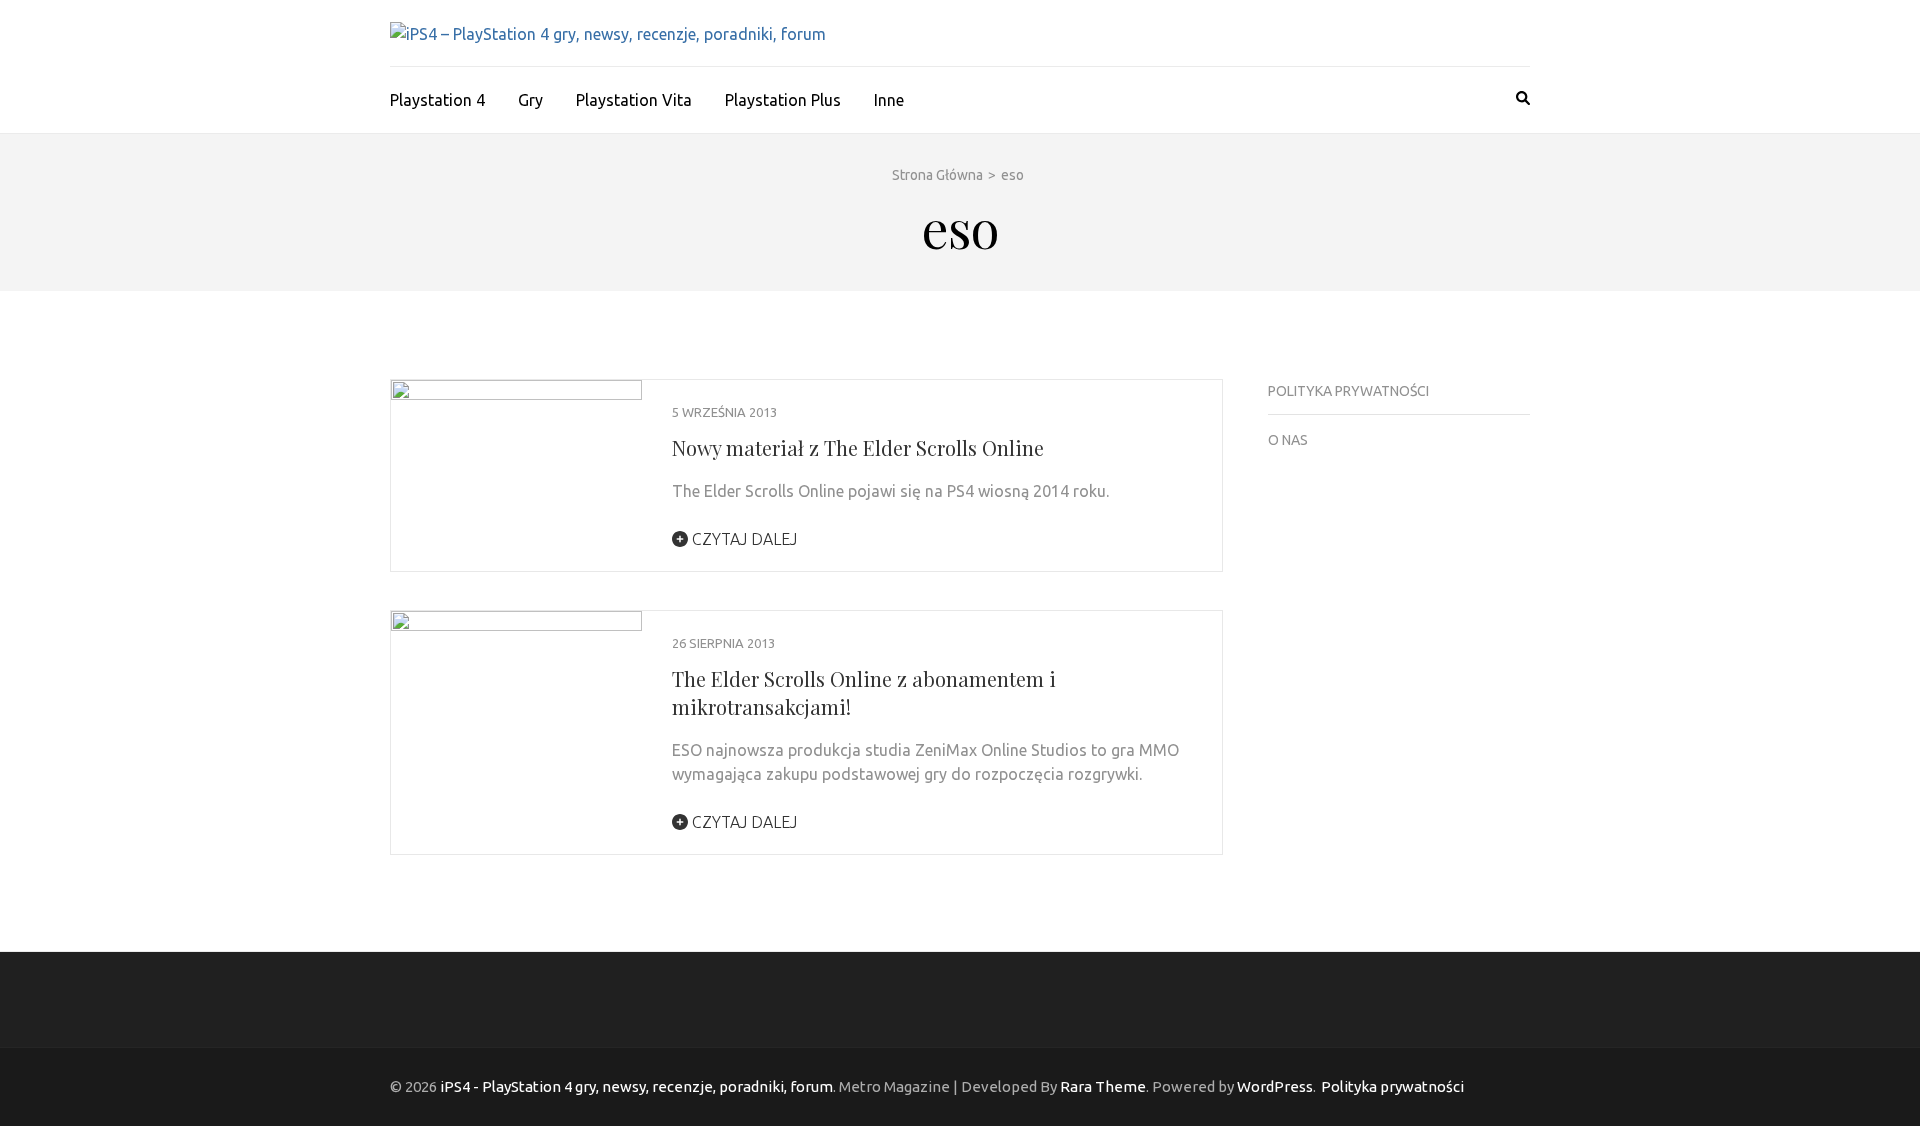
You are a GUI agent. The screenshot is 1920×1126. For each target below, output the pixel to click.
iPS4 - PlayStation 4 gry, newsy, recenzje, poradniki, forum (636, 1086)
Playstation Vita (634, 100)
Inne (889, 100)
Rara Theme (1103, 1086)
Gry (530, 100)
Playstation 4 (437, 100)
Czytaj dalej (742, 539)
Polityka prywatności (1348, 391)
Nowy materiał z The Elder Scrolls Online (858, 447)
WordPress (1275, 1086)
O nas (1288, 440)
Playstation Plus (783, 100)
